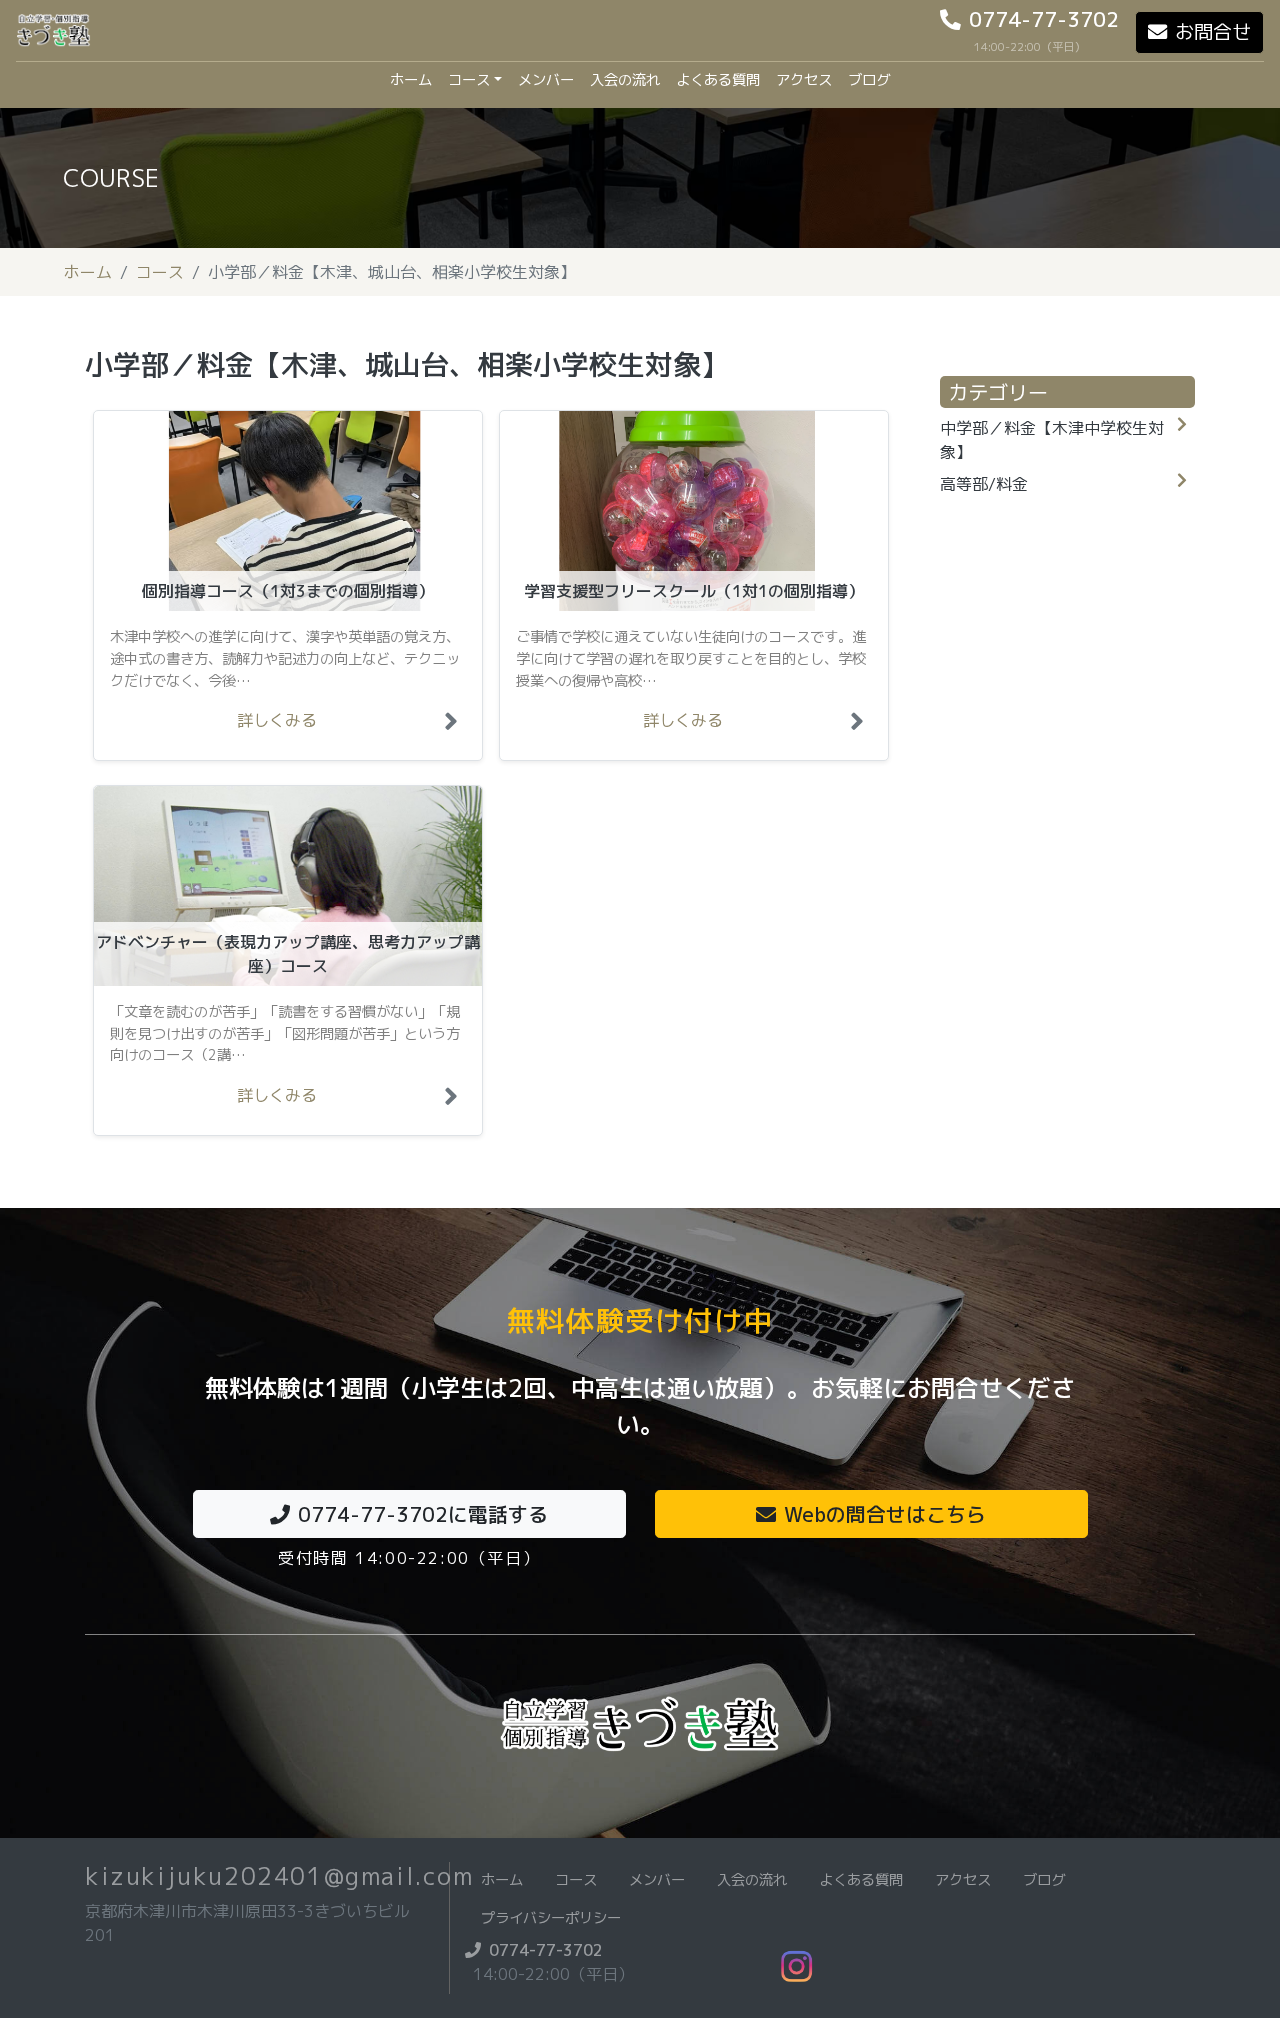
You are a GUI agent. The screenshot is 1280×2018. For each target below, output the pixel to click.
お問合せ (1213, 31)
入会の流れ (625, 80)
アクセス (804, 80)
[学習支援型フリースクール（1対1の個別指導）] (861, 726)
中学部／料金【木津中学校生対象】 (1052, 440)
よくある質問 (718, 80)
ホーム (415, 79)
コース (469, 80)
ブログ (869, 80)
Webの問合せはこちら (885, 1514)
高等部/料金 (984, 484)
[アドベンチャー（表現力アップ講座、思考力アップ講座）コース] (455, 1101)
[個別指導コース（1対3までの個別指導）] (455, 726)
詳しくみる (277, 720)
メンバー (546, 80)
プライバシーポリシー (551, 1918)
